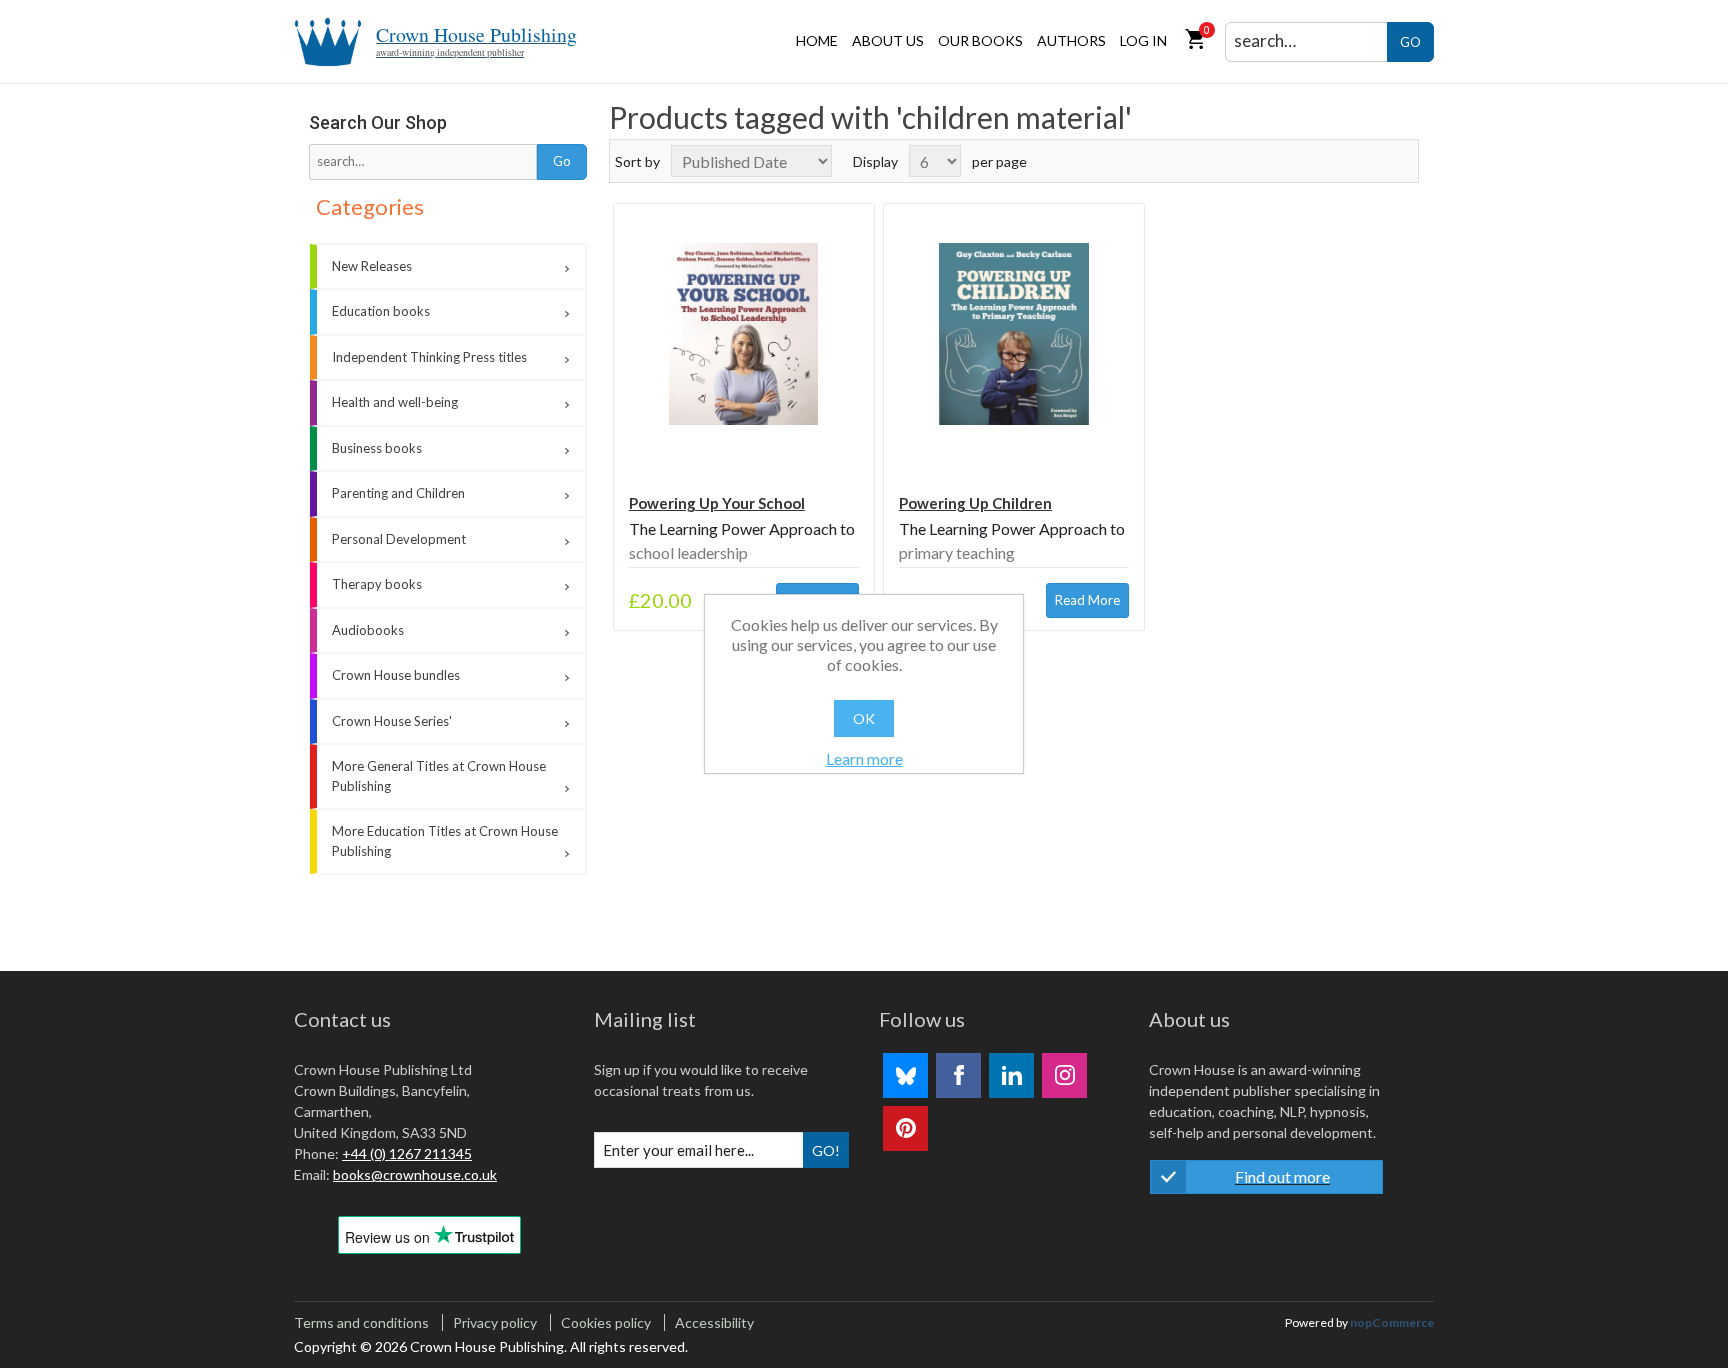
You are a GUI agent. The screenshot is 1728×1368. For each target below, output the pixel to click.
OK (864, 718)
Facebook (958, 1075)
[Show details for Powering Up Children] (1014, 334)
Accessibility (714, 1322)
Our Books (980, 40)
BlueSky (905, 1075)
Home (817, 40)
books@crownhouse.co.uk (415, 1174)
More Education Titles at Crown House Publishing (445, 841)
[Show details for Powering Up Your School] (744, 334)
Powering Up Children (975, 503)
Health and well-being (395, 402)
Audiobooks (368, 630)
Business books (377, 448)
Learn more (864, 758)
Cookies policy (606, 1322)
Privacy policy (495, 1322)
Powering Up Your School (717, 503)
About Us (888, 40)
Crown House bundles (396, 675)
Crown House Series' (392, 721)
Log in (1143, 40)
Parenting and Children (398, 493)
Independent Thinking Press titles (429, 357)
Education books (381, 311)
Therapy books (377, 584)
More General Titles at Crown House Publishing (439, 776)
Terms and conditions (361, 1322)
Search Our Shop (378, 122)
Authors (1071, 40)
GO (1410, 42)
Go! (826, 1150)
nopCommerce (1392, 1322)
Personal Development (399, 539)
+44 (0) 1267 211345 (407, 1153)
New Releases (372, 266)
